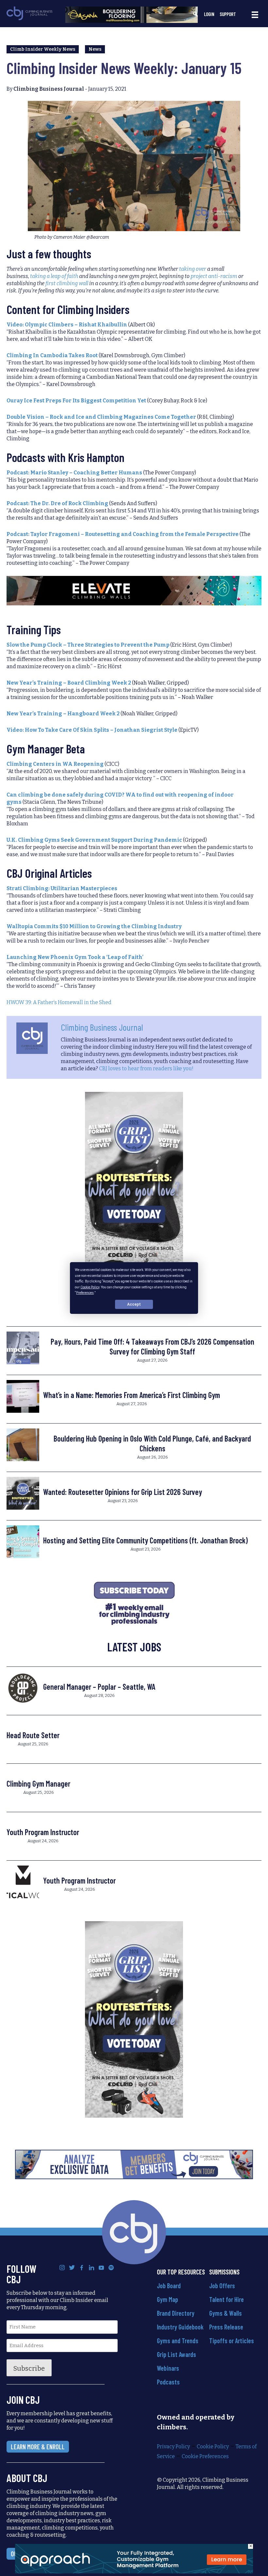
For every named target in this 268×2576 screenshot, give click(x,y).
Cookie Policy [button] (90, 1287)
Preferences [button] (85, 1293)
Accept (134, 1304)
